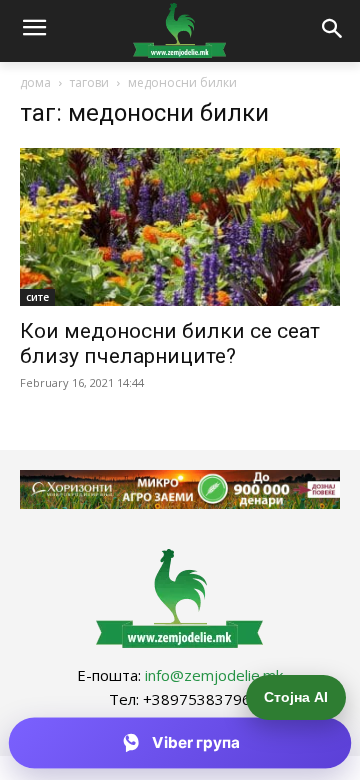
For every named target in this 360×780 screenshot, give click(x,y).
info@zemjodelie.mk (214, 675)
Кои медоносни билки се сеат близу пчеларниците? (170, 343)
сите (37, 297)
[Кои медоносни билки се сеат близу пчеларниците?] (180, 227)
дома (35, 82)
